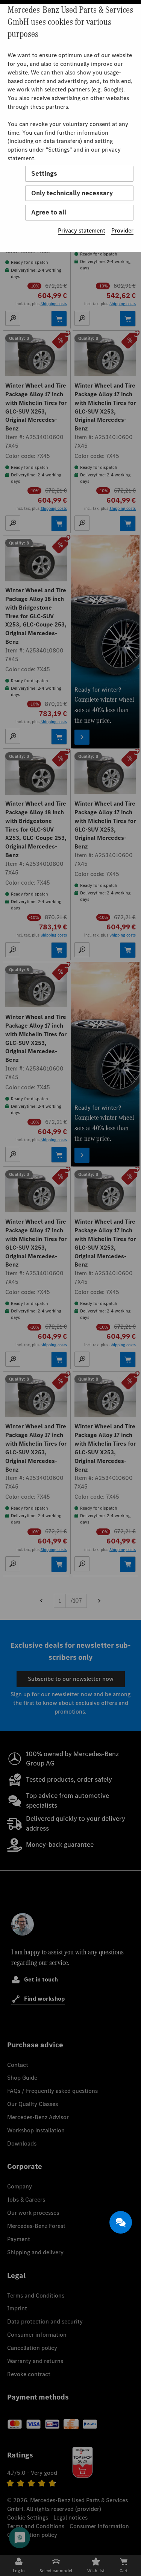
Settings (44, 173)
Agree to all (49, 212)
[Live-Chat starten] (121, 2222)
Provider (122, 230)
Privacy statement (82, 230)
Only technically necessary (72, 193)
